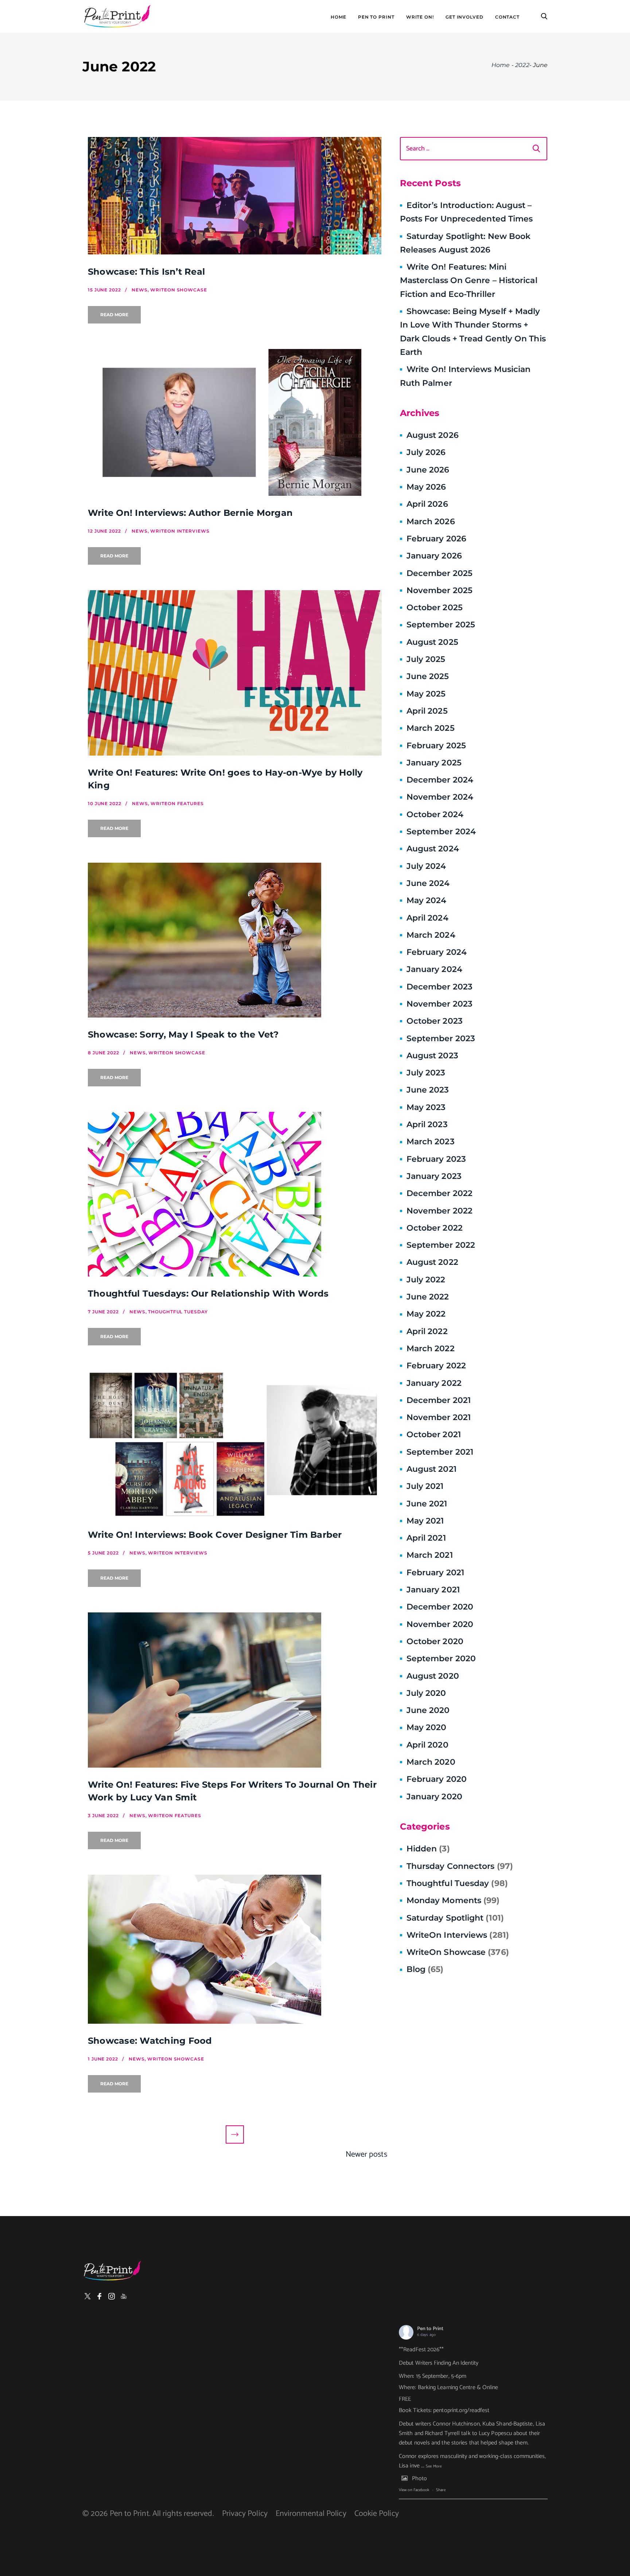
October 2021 (434, 1434)
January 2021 (433, 1590)
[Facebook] (100, 2296)
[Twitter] (87, 2296)
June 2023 (428, 1090)
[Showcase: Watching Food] (235, 1949)
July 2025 (426, 659)
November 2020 (440, 1624)
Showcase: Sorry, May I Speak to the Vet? (183, 1034)
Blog (425, 1969)
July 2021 (425, 1486)
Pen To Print (376, 17)
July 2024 (426, 866)
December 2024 (440, 780)
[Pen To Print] (117, 16)
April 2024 (427, 918)
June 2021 (427, 1504)
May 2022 (426, 1314)
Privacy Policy (245, 2514)
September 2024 (441, 832)
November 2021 (439, 1417)
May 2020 (427, 1727)
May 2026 (426, 487)
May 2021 (425, 1521)
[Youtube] (124, 2296)
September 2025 (441, 625)
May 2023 (426, 1107)
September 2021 (440, 1452)
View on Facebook (414, 2490)
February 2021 (435, 1573)
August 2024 (433, 849)
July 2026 (426, 452)
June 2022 (428, 1297)
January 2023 (434, 1176)
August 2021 (431, 1469)
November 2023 (440, 1004)
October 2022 (435, 1228)
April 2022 (427, 1331)
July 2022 (426, 1280)
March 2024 (431, 935)
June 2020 (428, 1710)
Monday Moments (453, 1900)
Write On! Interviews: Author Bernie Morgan (190, 513)
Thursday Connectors (460, 1866)
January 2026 (434, 556)
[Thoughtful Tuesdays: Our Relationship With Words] (235, 1194)
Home (339, 17)
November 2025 (440, 590)
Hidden (428, 1849)
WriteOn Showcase (458, 1952)
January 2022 (434, 1383)
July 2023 (426, 1073)
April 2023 (427, 1124)
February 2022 (436, 1366)
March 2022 (431, 1348)
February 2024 (437, 952)
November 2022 (440, 1211)
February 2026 (436, 539)
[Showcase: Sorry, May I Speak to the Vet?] (235, 940)
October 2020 (435, 1641)
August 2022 (432, 1262)
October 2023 (435, 1021)
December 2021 (439, 1400)
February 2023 (436, 1159)
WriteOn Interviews (458, 1935)
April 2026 (427, 504)
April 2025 (427, 711)
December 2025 (440, 573)
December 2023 (440, 987)
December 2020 (440, 1607)
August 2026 (433, 435)
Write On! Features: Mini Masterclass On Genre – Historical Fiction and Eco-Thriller (469, 281)
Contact (507, 17)
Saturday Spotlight (455, 1918)
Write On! (420, 17)
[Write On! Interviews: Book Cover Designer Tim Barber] (235, 1444)
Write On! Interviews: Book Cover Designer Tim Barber (215, 1535)
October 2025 (435, 607)
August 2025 (432, 642)
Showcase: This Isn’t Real (146, 272)
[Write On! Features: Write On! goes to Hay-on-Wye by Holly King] (235, 673)
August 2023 (432, 1056)
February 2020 (437, 1779)
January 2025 (434, 763)
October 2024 (435, 814)
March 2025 (431, 728)
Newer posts (366, 2154)
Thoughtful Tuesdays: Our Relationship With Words (208, 1293)
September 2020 (441, 1658)
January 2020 (434, 1797)
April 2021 (426, 1538)
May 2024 (427, 900)
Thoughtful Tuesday (457, 1883)
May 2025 (426, 694)
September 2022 (441, 1245)
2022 (522, 65)
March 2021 (430, 1555)
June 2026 (428, 470)
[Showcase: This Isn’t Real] (235, 196)
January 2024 (434, 969)
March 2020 (431, 1762)
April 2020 (427, 1745)
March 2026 (431, 522)
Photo (419, 2479)
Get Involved (464, 17)
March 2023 (431, 1142)
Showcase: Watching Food (150, 2041)
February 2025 (436, 746)
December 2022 (440, 1193)
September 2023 (441, 1038)
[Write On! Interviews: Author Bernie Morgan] (235, 422)
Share (441, 2490)
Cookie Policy (377, 2514)
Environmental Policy (311, 2514)
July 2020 (426, 1693)
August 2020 (433, 1676)
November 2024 (440, 797)
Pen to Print (430, 2329)
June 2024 (428, 883)
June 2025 (428, 676)
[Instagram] (112, 2296)
